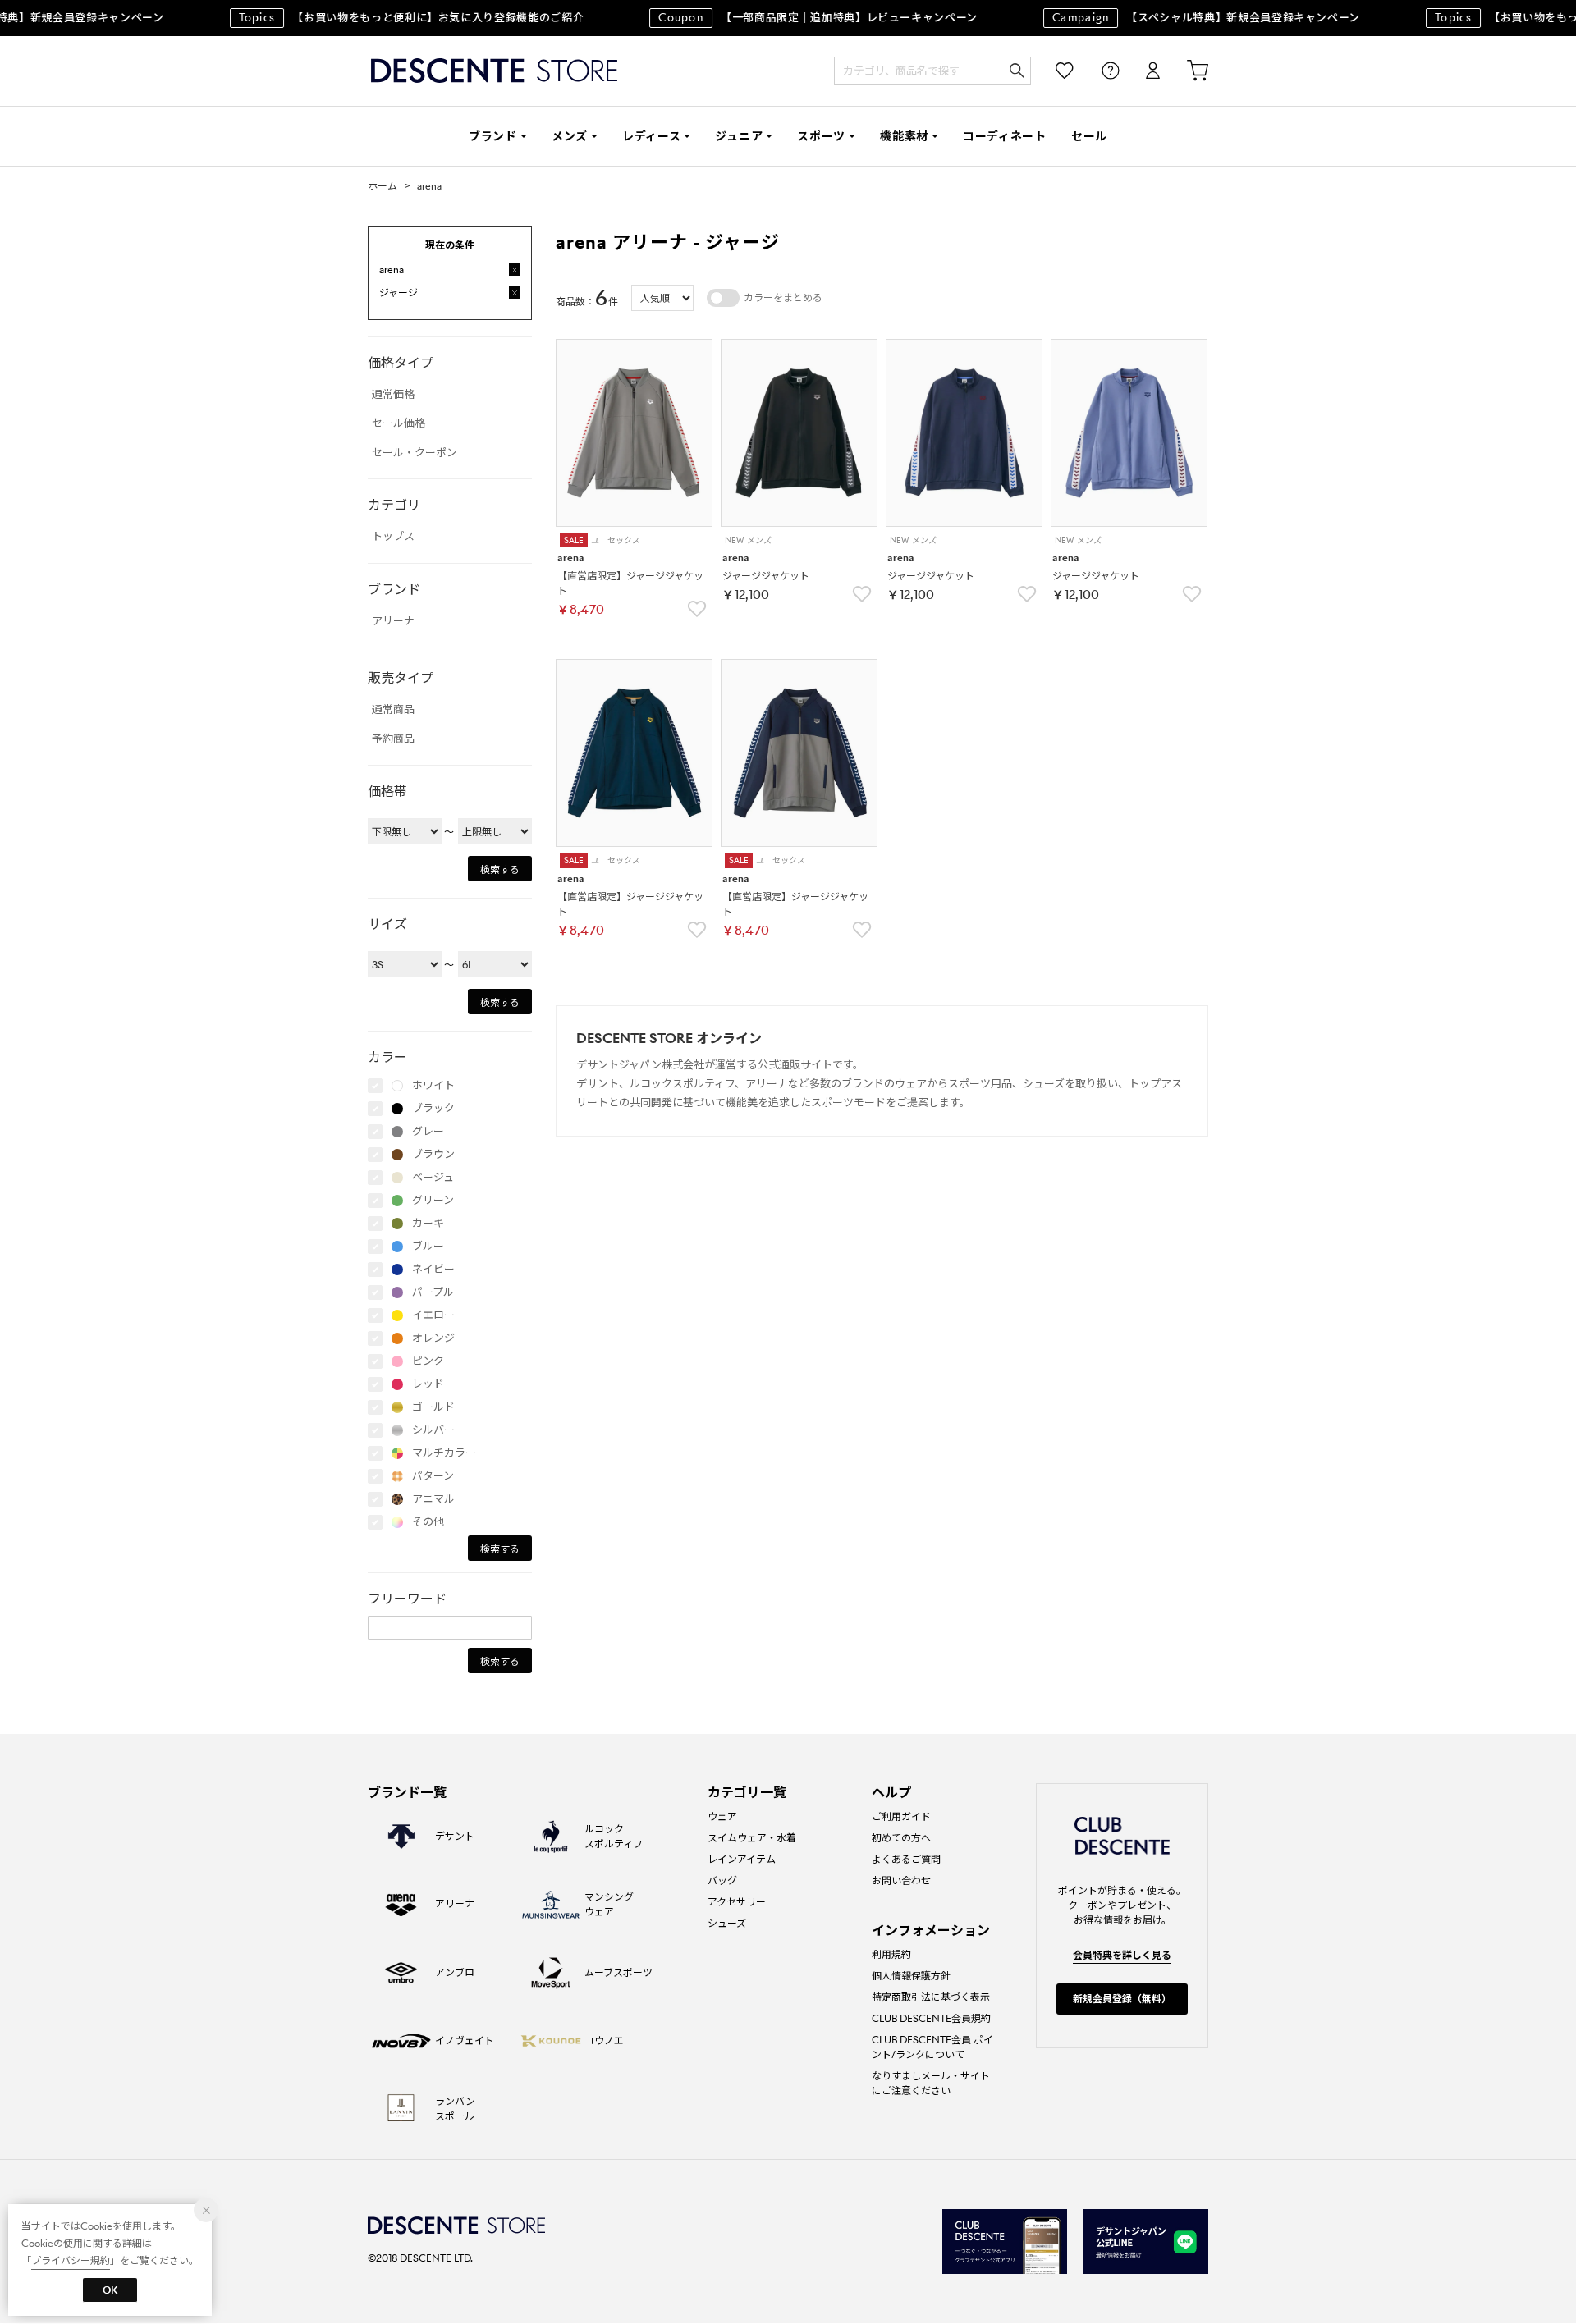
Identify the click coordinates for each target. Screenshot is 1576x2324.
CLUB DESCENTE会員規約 (931, 2018)
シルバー (433, 1430)
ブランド (493, 136)
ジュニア (739, 136)
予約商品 (393, 739)
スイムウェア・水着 (752, 1838)
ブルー (428, 1246)
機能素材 (904, 136)
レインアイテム (742, 1859)
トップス (393, 536)
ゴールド (433, 1407)
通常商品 (393, 709)
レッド (428, 1384)
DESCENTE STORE (494, 71)
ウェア (722, 1816)
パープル (433, 1292)
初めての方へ (901, 1838)
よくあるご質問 (906, 1859)
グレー (428, 1131)
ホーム (383, 186)
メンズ (570, 136)
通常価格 (393, 394)
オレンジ (433, 1338)
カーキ (428, 1223)
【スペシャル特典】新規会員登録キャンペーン (1188, 18)
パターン (433, 1476)
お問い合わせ (901, 1880)
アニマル (433, 1499)
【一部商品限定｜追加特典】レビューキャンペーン (800, 18)
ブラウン (433, 1154)
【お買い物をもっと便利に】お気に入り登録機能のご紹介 (394, 18)
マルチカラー (444, 1453)
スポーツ (821, 136)
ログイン (1142, 71)
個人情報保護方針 (911, 1976)
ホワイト (433, 1085)
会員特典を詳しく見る (1122, 1955)
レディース (652, 136)
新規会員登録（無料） (1122, 1999)
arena (429, 186)
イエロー (433, 1315)
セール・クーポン (415, 453)
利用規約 (891, 1954)
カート (1186, 71)
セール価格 (399, 423)
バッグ (722, 1880)
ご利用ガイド (901, 1816)
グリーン (433, 1200)
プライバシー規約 (71, 2260)
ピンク (428, 1361)
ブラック (433, 1108)
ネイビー (433, 1269)
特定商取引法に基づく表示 (931, 1997)
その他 (428, 1522)
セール (1089, 136)
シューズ (727, 1923)
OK (110, 2290)
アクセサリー (737, 1902)
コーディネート (1005, 136)
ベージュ (433, 1177)
